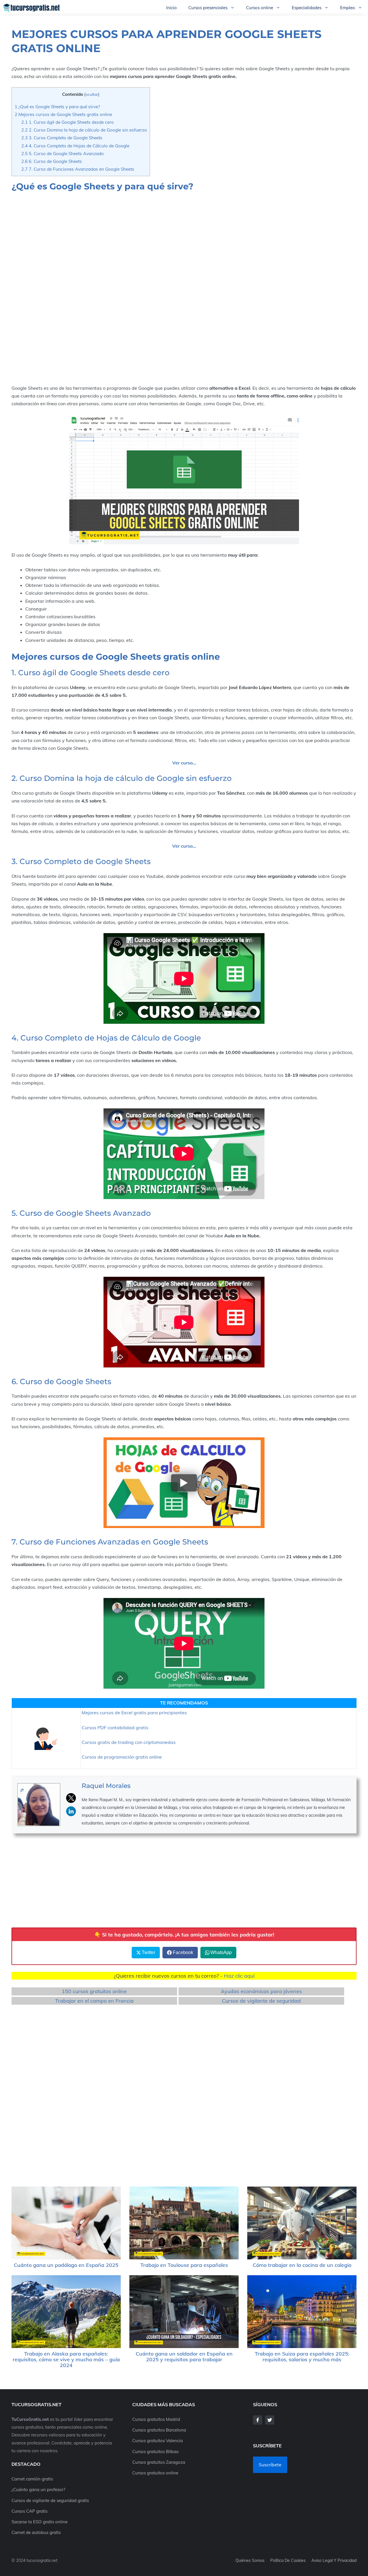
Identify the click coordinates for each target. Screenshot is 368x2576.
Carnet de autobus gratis (36, 2532)
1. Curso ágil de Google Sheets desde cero (68, 122)
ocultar (92, 94)
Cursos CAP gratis (29, 2511)
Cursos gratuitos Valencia (158, 2441)
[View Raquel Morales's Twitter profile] (71, 1798)
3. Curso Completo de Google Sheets (62, 138)
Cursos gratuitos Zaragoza (159, 2462)
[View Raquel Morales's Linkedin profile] (71, 1811)
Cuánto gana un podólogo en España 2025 (66, 2265)
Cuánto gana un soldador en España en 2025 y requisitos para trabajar (184, 2357)
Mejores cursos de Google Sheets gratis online (63, 114)
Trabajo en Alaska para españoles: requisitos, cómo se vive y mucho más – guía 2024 (66, 2359)
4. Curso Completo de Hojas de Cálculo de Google (75, 146)
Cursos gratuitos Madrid (156, 2419)
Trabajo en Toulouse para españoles (184, 2265)
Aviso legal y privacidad (334, 2560)
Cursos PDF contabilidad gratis (115, 1728)
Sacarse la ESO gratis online (40, 2522)
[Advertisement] (184, 246)
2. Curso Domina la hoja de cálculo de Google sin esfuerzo (84, 130)
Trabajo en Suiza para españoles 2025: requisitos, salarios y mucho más (302, 2357)
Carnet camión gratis (32, 2479)
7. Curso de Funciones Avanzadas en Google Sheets (78, 169)
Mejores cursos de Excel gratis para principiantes (134, 1713)
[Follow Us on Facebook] (258, 2420)
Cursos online (260, 8)
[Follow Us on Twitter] (270, 2420)
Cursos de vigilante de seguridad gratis (50, 2500)
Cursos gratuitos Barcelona (159, 2430)
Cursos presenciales (208, 8)
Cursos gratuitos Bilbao (156, 2452)
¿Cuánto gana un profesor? (38, 2490)
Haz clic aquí (239, 1976)
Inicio (171, 8)
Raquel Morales (106, 1786)
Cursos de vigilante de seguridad (261, 2001)
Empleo (348, 8)
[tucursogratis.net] (32, 8)
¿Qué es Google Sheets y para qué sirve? (57, 107)
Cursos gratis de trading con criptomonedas (129, 1742)
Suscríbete (270, 2465)
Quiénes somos (250, 2560)
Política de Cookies (288, 2560)
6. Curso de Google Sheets (52, 161)
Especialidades (307, 8)
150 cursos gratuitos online (94, 1991)
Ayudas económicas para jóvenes (261, 1991)
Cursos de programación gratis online (122, 1757)
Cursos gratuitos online (155, 2473)
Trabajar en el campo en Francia (94, 2001)
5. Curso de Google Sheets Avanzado (63, 154)
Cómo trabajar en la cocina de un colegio (302, 2265)
